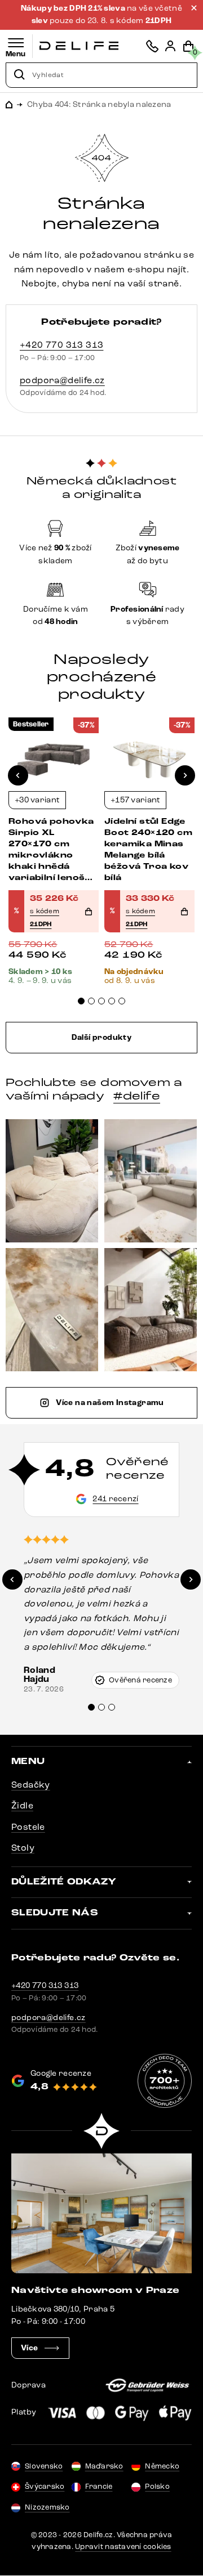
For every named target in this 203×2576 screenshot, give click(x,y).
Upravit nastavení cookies (123, 2547)
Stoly (23, 1848)
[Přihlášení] (170, 46)
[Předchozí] (18, 775)
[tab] (81, 1001)
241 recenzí (115, 1499)
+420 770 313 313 (61, 345)
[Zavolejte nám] (152, 46)
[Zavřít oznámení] (194, 8)
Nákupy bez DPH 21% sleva (74, 8)
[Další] (185, 775)
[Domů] (79, 46)
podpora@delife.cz (62, 380)
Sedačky (31, 1785)
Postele (28, 1827)
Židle (22, 1805)
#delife (137, 1096)
